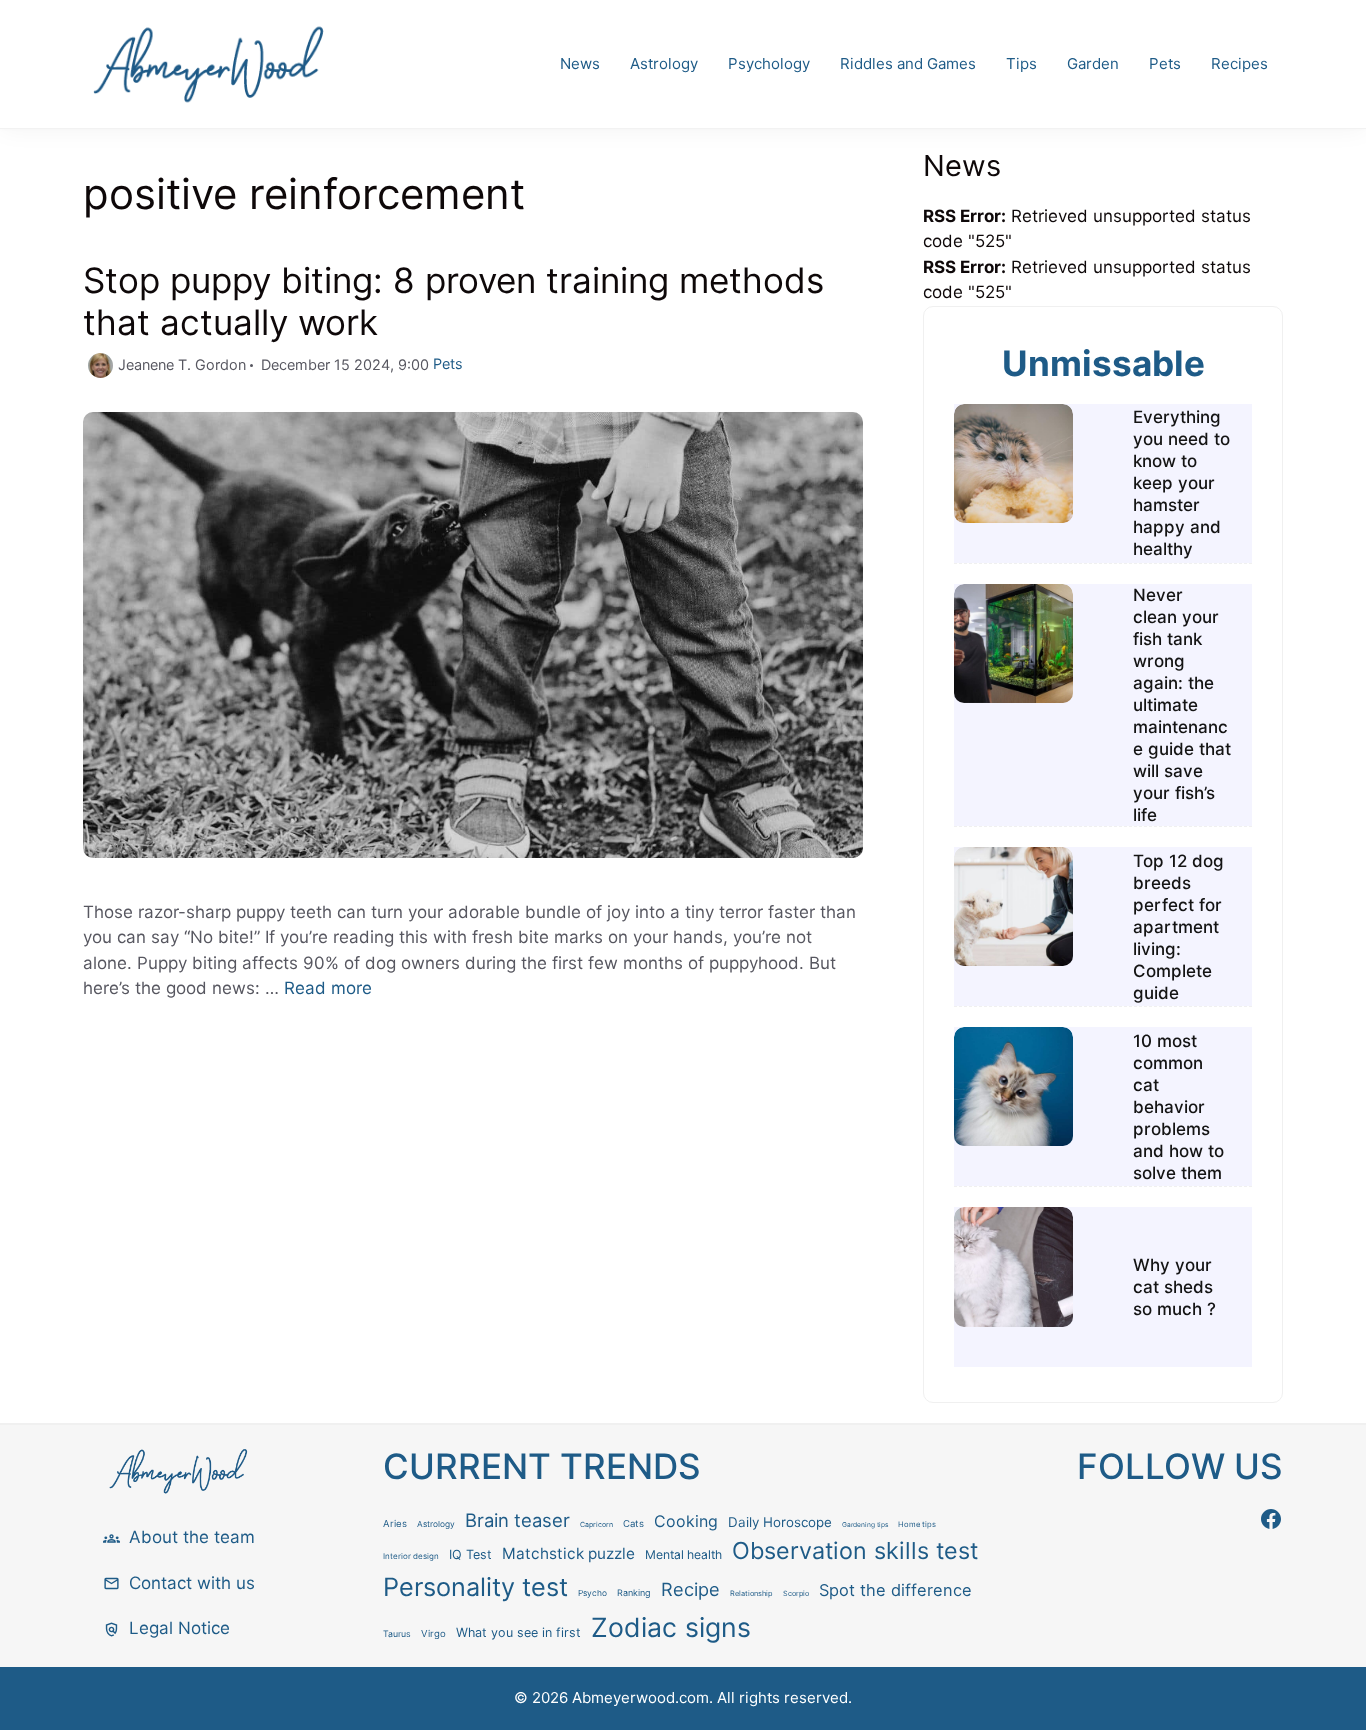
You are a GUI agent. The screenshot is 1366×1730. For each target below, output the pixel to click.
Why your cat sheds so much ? (1174, 1287)
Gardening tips (865, 1525)
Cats (633, 1523)
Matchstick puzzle (568, 1553)
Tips (1021, 63)
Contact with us (192, 1583)
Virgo (433, 1633)
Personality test (475, 1587)
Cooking (686, 1521)
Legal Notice (179, 1628)
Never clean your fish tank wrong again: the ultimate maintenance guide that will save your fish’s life (1182, 705)
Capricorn (596, 1524)
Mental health (683, 1554)
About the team (192, 1537)
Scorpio (796, 1593)
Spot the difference (895, 1590)
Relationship (751, 1593)
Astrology (664, 63)
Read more (328, 988)
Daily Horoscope (780, 1522)
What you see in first (518, 1632)
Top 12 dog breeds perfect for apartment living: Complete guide (1178, 927)
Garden (1093, 63)
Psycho (592, 1593)
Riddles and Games (908, 63)
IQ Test (470, 1554)
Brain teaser (517, 1520)
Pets (1165, 63)
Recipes (1239, 63)
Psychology (769, 63)
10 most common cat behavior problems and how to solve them (1178, 1107)
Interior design (411, 1556)
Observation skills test (855, 1550)
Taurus (397, 1633)
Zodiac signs (671, 1627)
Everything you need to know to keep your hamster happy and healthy (1181, 483)
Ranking (634, 1592)
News (580, 63)
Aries (395, 1523)
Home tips (917, 1524)
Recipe (690, 1589)
